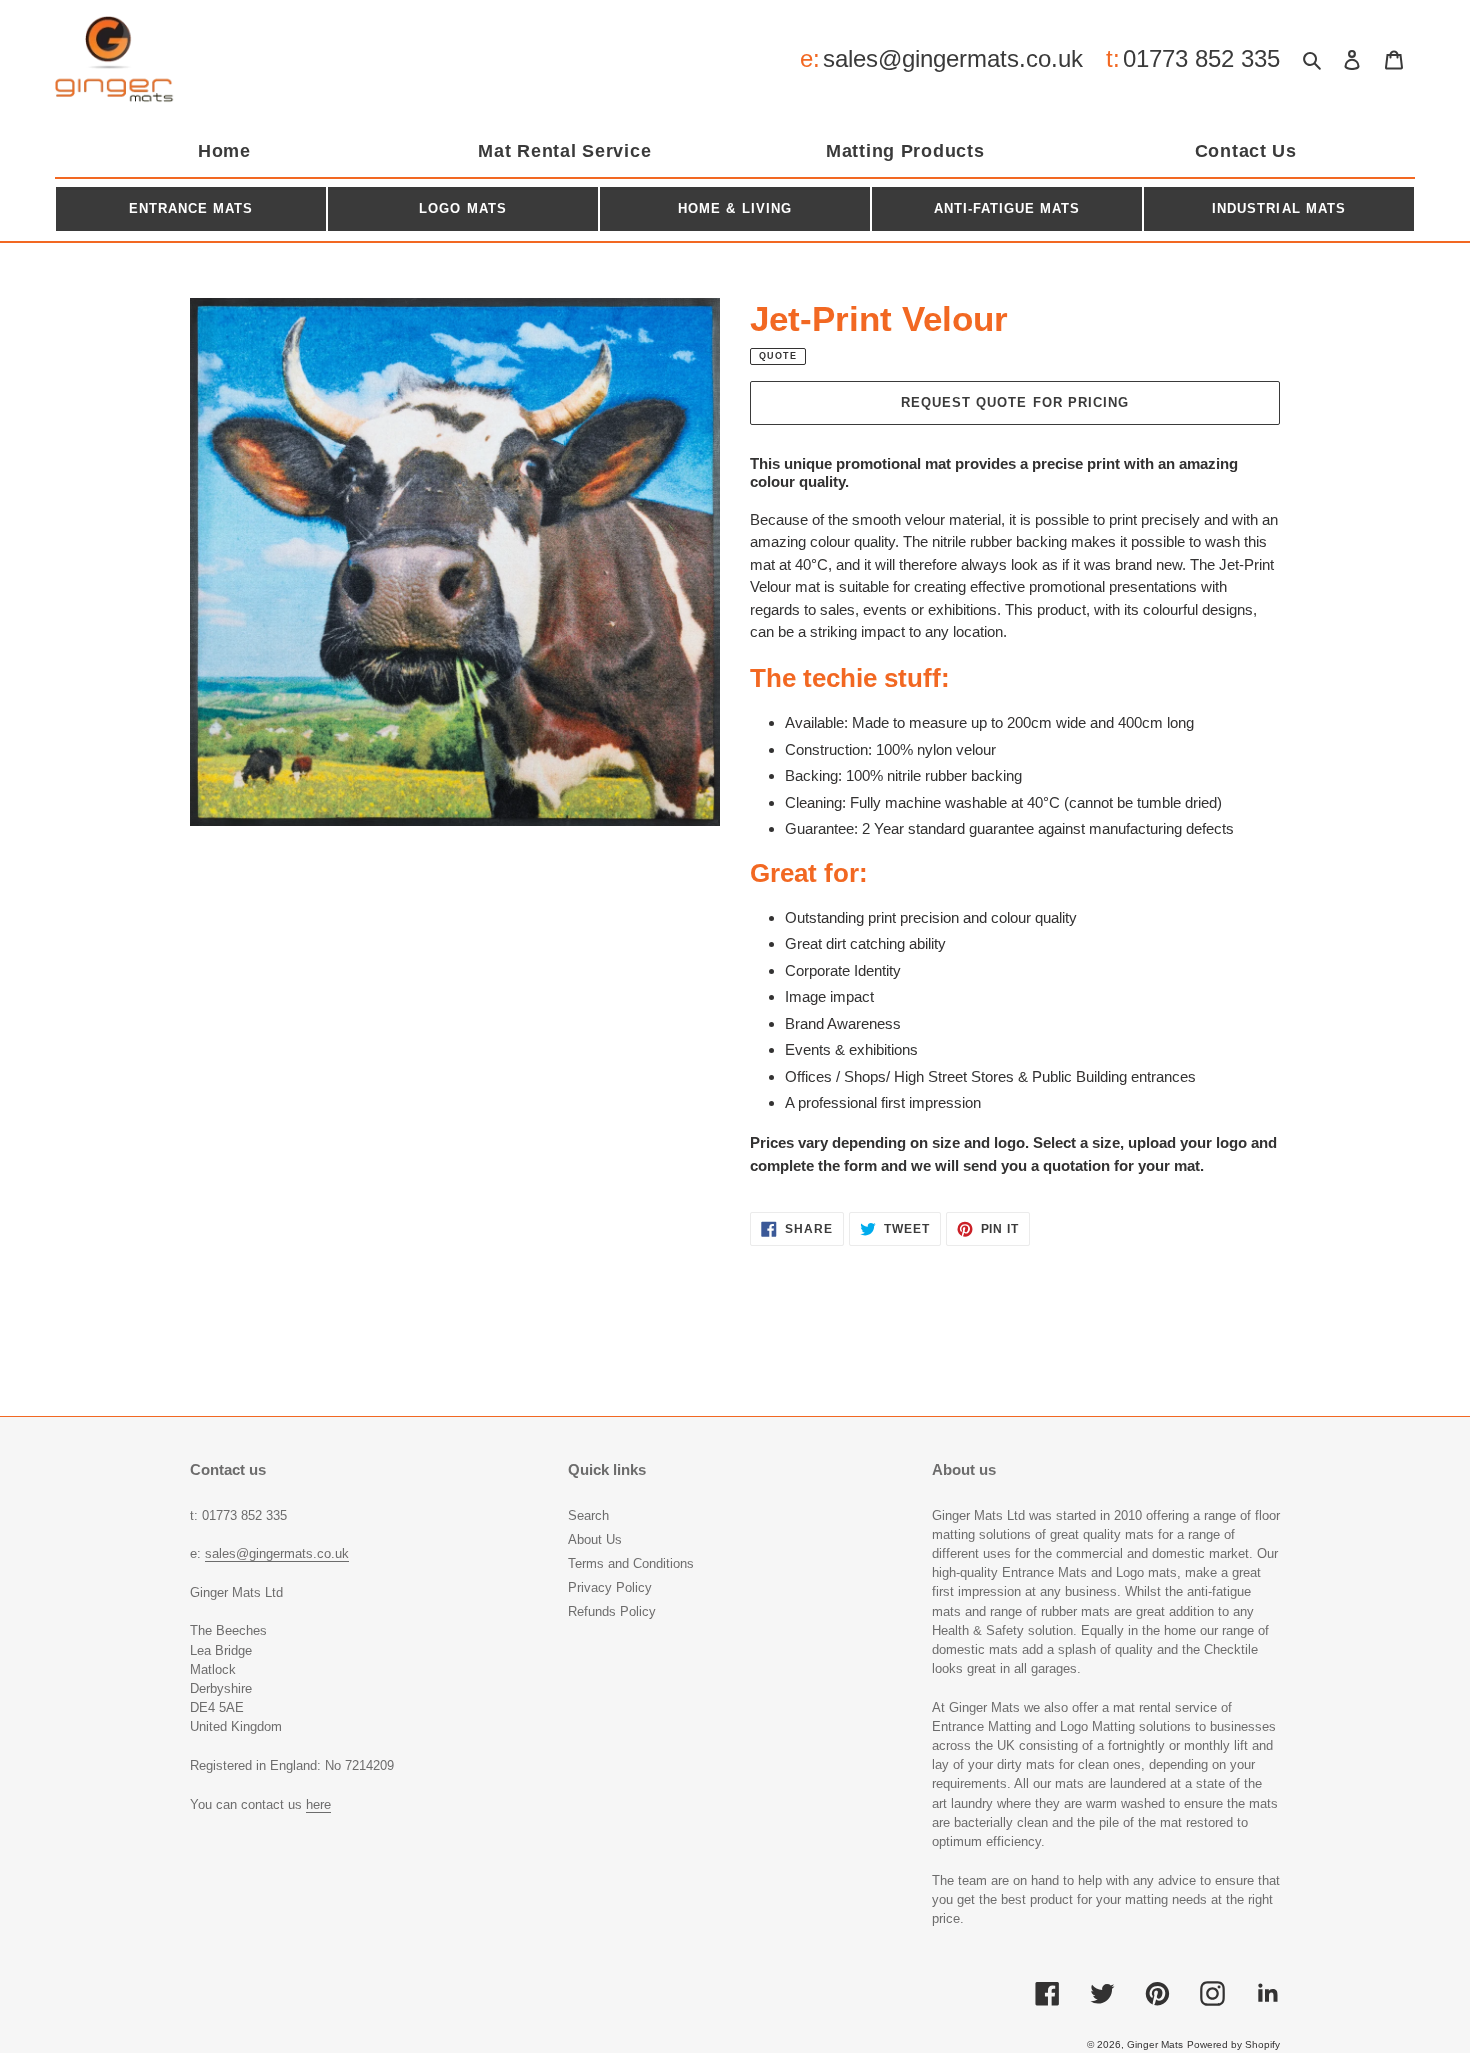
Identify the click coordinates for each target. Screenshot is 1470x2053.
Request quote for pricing (1015, 402)
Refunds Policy (612, 1611)
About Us (595, 1539)
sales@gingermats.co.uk (953, 58)
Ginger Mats (1155, 2044)
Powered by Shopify (1233, 2044)
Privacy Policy (610, 1587)
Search (588, 1515)
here (318, 1804)
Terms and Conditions (631, 1563)
